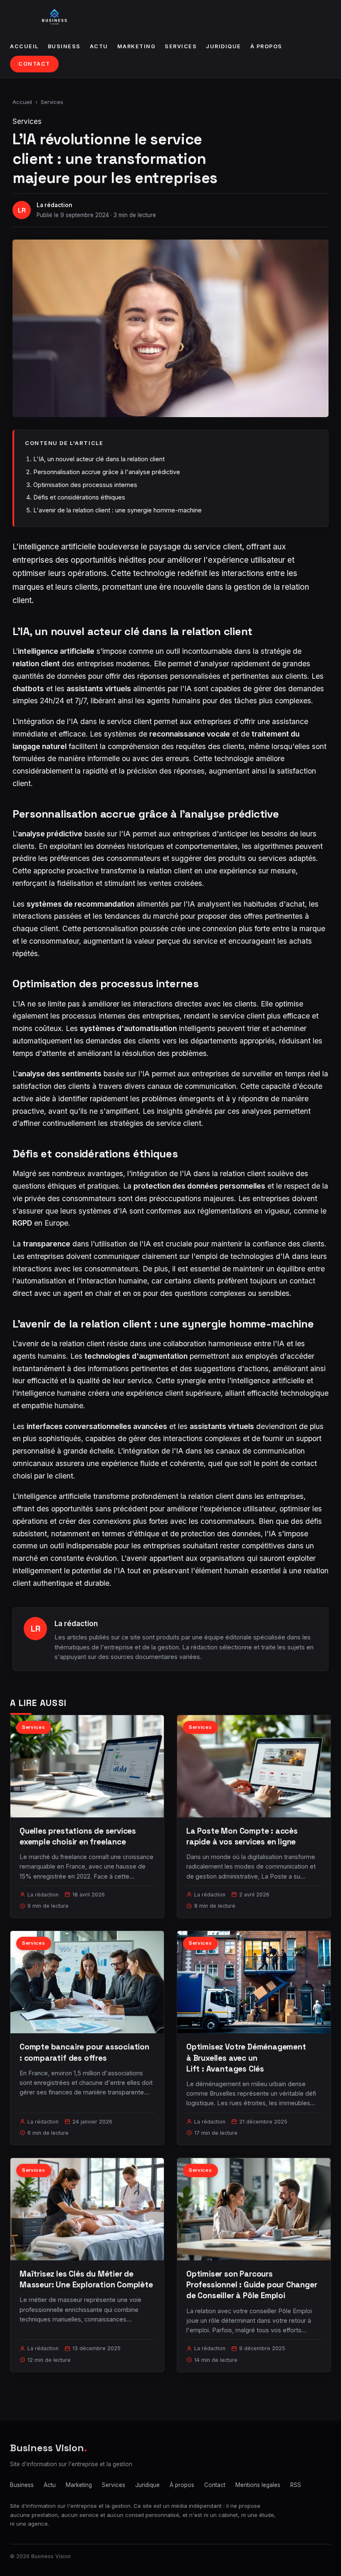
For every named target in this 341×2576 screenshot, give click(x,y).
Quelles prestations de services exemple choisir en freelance (78, 1836)
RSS (296, 2485)
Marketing (137, 46)
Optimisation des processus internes (85, 485)
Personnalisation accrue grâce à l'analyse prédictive (107, 472)
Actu (99, 46)
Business (64, 46)
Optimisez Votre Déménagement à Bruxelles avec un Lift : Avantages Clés (246, 2058)
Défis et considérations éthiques (79, 497)
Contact (34, 64)
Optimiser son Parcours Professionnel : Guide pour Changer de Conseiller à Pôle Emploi (252, 2285)
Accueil (24, 46)
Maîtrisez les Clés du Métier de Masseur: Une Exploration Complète (86, 2279)
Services (181, 46)
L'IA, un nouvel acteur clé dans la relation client (99, 459)
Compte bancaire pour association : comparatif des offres (84, 2052)
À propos (266, 46)
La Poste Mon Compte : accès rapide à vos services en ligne (242, 1836)
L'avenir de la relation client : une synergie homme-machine (117, 510)
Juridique (224, 46)
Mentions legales (258, 2485)
